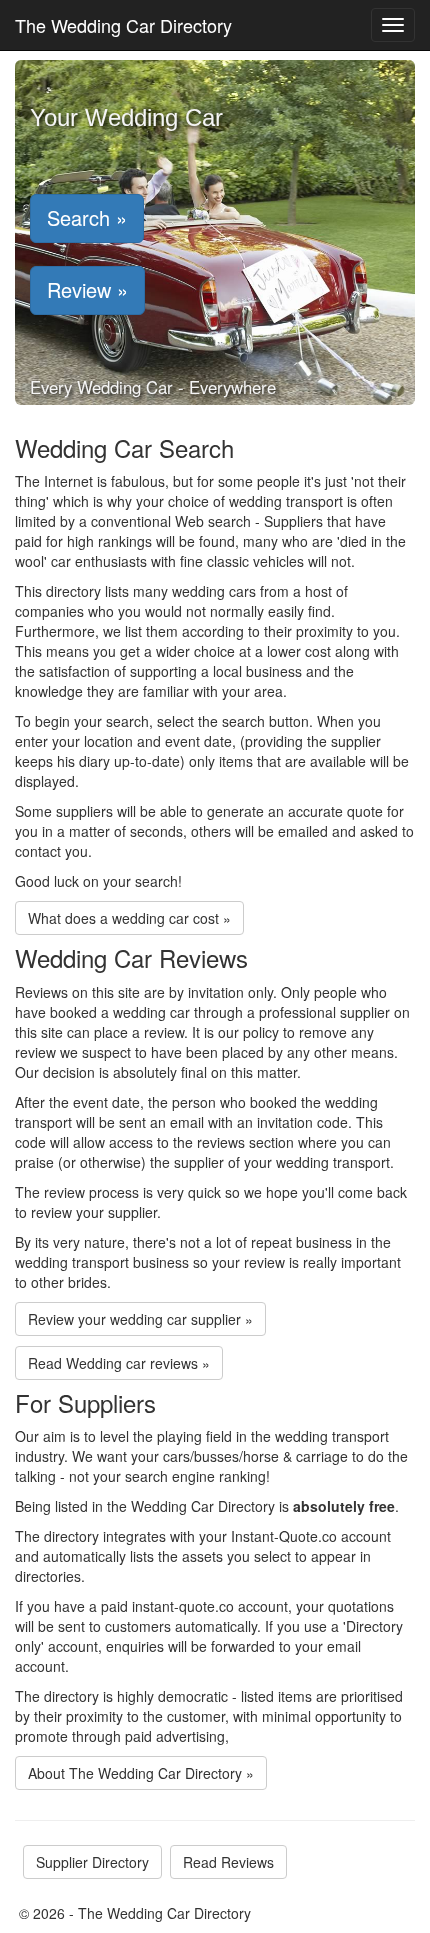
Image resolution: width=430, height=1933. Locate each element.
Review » (87, 289)
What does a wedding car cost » (129, 918)
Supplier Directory (92, 1862)
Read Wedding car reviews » (119, 1363)
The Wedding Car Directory (123, 25)
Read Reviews (228, 1862)
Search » (87, 217)
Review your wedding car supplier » (140, 1319)
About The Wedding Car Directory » (141, 1773)
